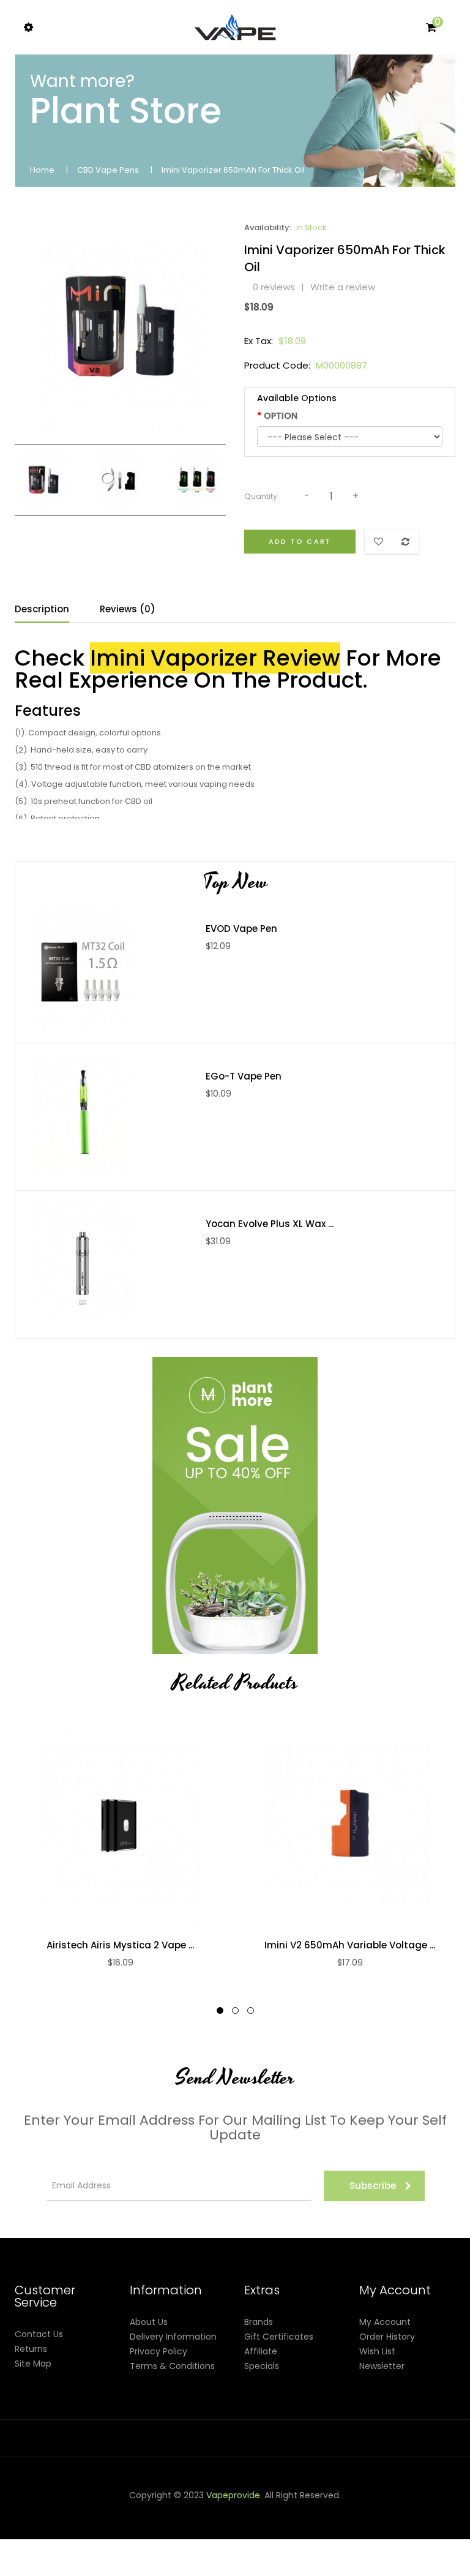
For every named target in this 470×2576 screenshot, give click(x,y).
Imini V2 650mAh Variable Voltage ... (350, 1945)
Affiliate (261, 2351)
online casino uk (92, 2539)
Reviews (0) (128, 609)
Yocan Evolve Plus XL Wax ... (270, 1224)
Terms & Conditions (172, 2366)
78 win (334, 2510)
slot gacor (50, 2525)
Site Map (33, 2364)
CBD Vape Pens (108, 170)
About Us (149, 2322)
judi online (369, 2510)
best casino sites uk (169, 2539)
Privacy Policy (159, 2351)
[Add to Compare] (108, 1824)
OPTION (281, 416)
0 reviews (274, 287)
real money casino (336, 2539)
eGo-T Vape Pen (244, 1076)
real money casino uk (181, 2510)
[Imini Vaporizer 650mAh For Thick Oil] (44, 479)
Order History (387, 2337)
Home (42, 170)
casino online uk (286, 2510)
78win (239, 2510)
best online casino (353, 2525)
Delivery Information (173, 2337)
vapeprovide (233, 2495)
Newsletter (382, 2366)
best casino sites (65, 2569)
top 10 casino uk (419, 2554)
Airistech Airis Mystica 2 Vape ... (120, 1945)
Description (42, 609)
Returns (31, 2349)
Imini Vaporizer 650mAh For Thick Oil (233, 170)
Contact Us (39, 2334)
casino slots (416, 2510)
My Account (385, 2322)
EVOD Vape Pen (241, 929)
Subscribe (373, 2186)
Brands (259, 2322)
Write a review (343, 287)
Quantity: (262, 496)
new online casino (183, 2525)
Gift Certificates (279, 2337)
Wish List (377, 2351)
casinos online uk (108, 2525)
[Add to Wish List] (133, 1824)
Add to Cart (300, 541)
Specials (262, 2366)
